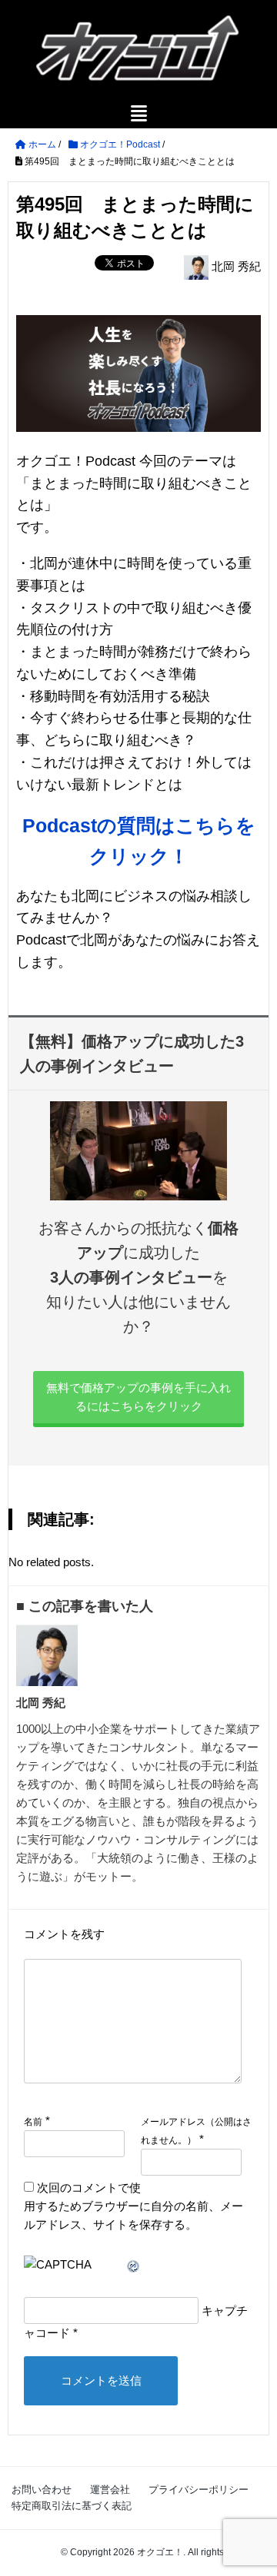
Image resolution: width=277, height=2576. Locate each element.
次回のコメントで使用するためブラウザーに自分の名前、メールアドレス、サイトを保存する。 (133, 2206)
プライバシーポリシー (199, 2490)
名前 (33, 2122)
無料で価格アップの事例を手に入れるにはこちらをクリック (138, 1397)
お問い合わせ (42, 2490)
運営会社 (110, 2490)
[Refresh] (134, 2264)
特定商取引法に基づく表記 (72, 2506)
